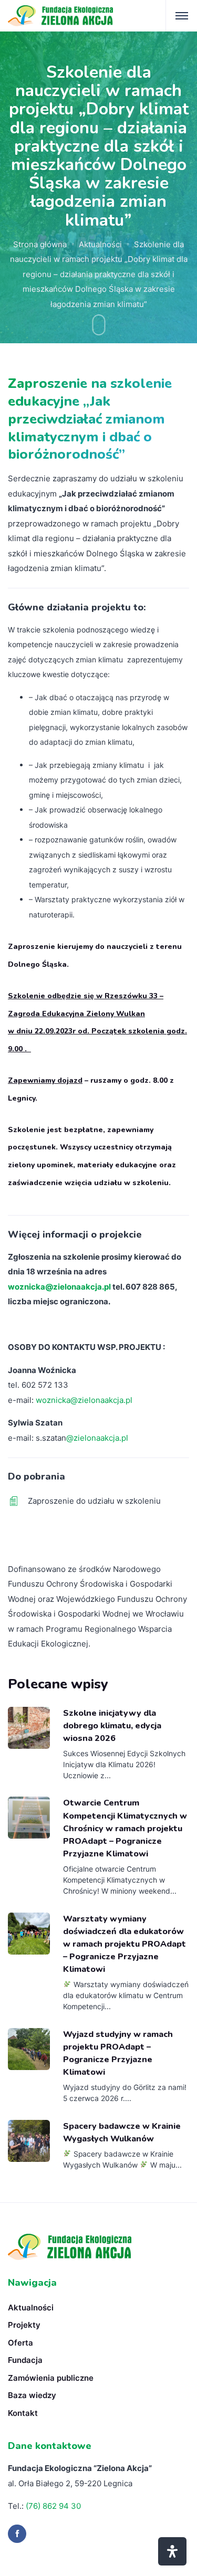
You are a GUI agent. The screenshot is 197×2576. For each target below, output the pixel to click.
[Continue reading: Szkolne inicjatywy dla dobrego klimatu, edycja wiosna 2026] (29, 1728)
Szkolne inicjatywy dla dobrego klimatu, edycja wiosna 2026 (112, 1726)
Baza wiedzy (32, 2395)
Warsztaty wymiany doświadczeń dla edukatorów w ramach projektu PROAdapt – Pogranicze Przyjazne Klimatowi (125, 1944)
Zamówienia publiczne (51, 2378)
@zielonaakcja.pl (97, 1438)
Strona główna (40, 244)
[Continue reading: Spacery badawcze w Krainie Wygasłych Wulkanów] (29, 2141)
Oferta (20, 2343)
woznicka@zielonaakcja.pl (59, 1287)
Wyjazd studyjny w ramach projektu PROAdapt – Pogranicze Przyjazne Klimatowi (118, 2053)
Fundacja (25, 2360)
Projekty (24, 2325)
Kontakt (23, 2413)
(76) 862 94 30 (53, 2506)
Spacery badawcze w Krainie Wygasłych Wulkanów (122, 2132)
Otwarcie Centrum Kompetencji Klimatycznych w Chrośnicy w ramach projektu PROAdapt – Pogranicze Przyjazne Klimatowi (125, 1828)
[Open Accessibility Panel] (172, 2551)
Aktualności (100, 244)
